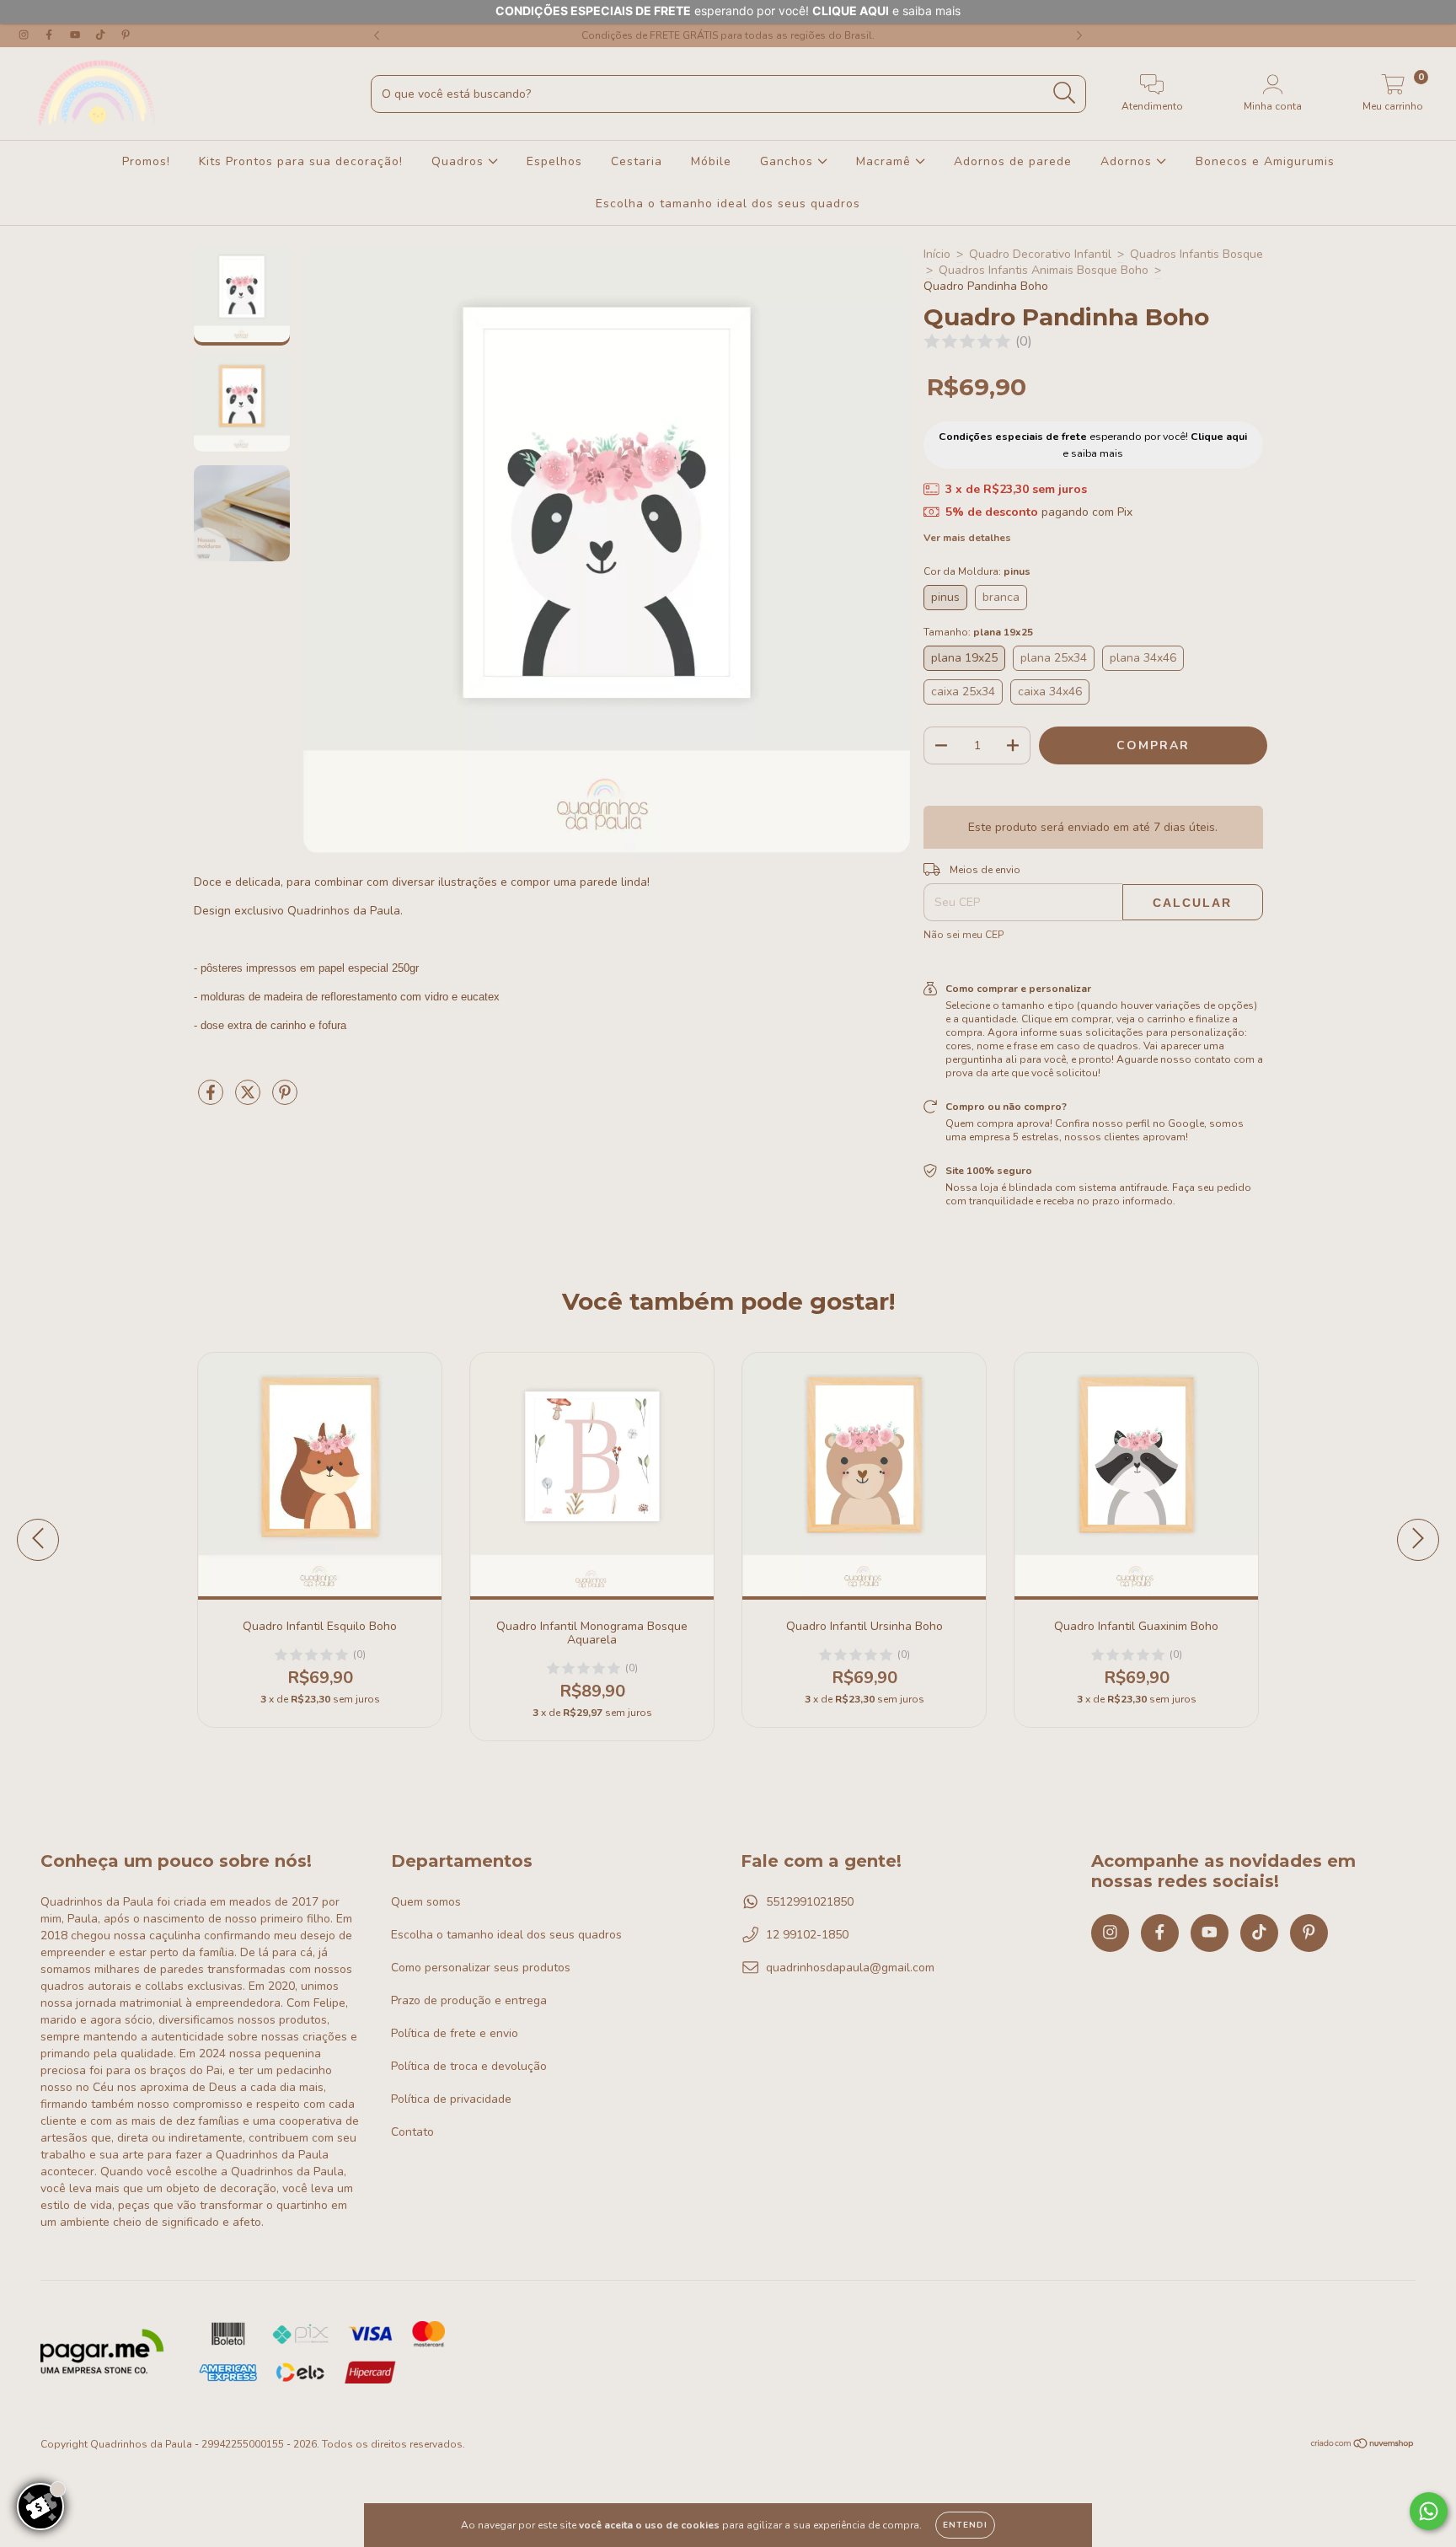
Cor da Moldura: (977, 571)
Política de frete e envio (455, 2033)
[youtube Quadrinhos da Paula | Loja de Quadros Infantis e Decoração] (77, 35)
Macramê (886, 161)
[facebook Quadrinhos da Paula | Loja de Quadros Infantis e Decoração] (51, 35)
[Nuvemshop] (1363, 2446)
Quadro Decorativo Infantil (1040, 254)
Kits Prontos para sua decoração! (301, 161)
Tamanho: (978, 632)
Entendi (965, 2525)
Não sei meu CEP (964, 935)
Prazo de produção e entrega (469, 2000)
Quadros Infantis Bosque (1196, 254)
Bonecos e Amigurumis (1265, 161)
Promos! (146, 161)
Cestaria (637, 161)
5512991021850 (810, 1902)
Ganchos (789, 161)
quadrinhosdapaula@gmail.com (850, 1968)
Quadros (460, 161)
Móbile (711, 161)
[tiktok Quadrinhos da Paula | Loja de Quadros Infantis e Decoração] (102, 35)
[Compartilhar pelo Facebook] (212, 1099)
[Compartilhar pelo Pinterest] (285, 1099)
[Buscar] (1065, 93)
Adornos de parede (1013, 161)
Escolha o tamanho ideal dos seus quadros (728, 204)
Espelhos (554, 161)
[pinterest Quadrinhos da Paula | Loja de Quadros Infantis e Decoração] (126, 35)
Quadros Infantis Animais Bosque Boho (1044, 270)
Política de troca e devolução (469, 2066)
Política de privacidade (451, 2099)
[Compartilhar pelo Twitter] (249, 1099)
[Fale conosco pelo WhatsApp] (1429, 2511)
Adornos (1128, 161)
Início (937, 254)
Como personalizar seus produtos (481, 1968)
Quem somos (426, 1902)
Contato (412, 2132)
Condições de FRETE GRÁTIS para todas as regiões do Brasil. (728, 35)
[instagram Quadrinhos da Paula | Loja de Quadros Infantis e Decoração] (25, 35)
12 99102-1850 (807, 1935)
